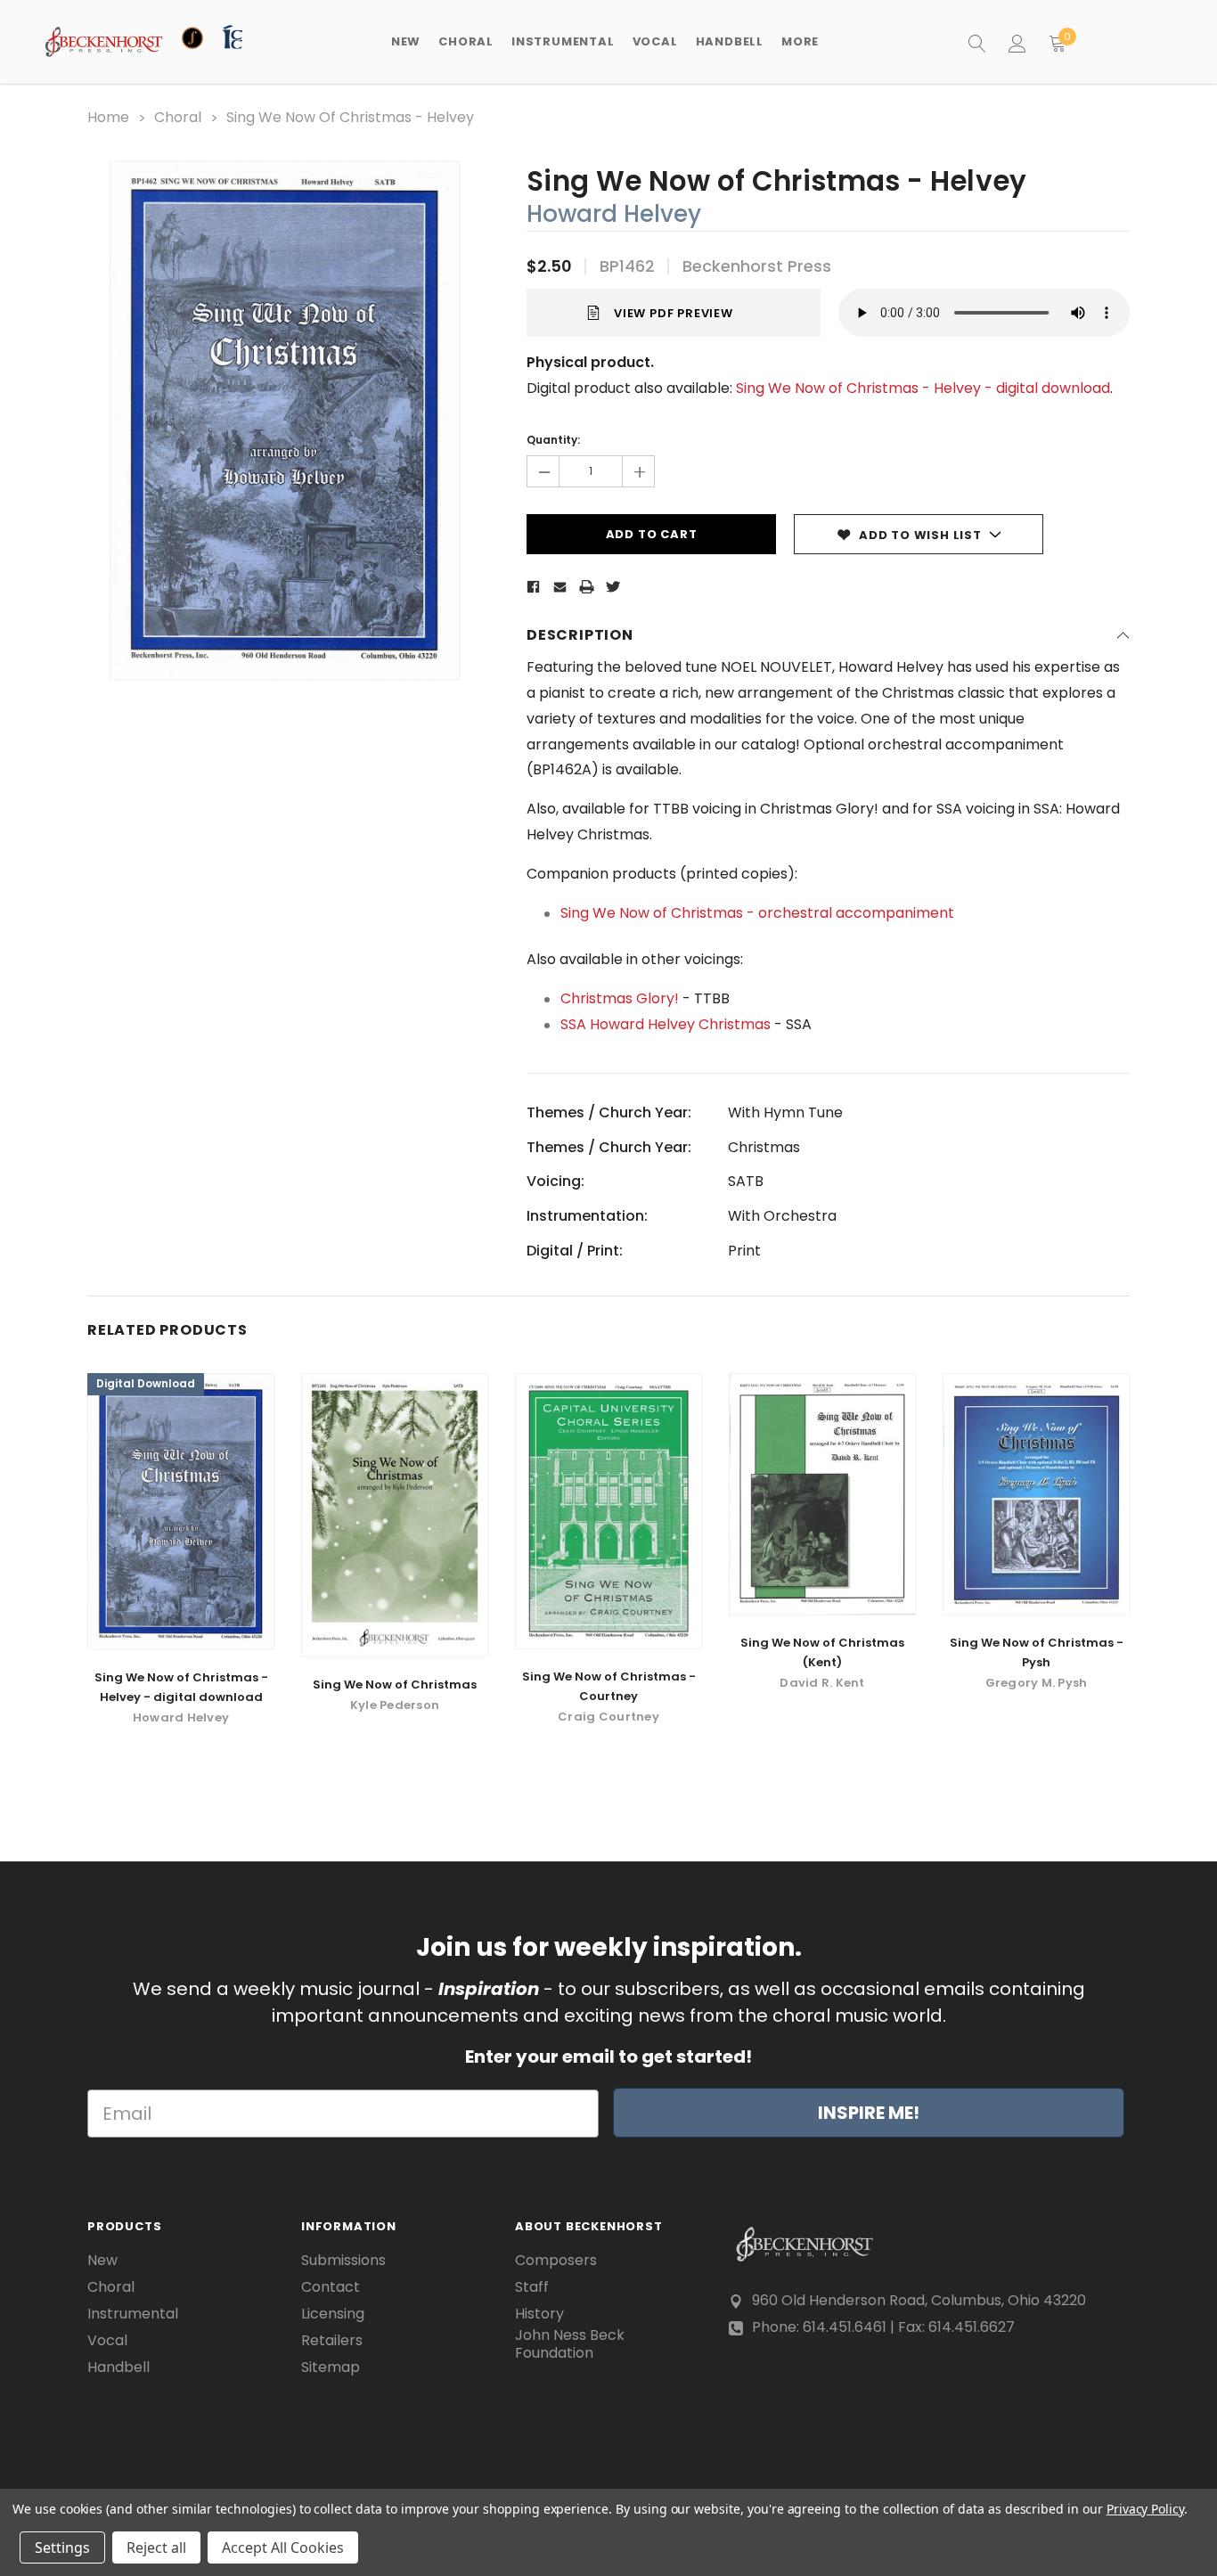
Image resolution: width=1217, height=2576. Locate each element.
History (539, 2314)
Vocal (107, 2341)
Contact (331, 2287)
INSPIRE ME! (869, 2113)
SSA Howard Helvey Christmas (666, 1024)
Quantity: (553, 440)
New (406, 41)
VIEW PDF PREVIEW (674, 313)
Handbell (118, 2367)
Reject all (156, 2547)
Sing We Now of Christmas (395, 1685)
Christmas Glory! (620, 998)
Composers (556, 2261)
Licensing (333, 2314)
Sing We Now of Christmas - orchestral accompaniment (757, 913)
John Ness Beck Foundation (570, 2344)
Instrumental (133, 2314)
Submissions (343, 2261)
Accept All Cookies (283, 2547)
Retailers (332, 2341)
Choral (111, 2287)
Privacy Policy (1145, 2509)
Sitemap (331, 2367)
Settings (62, 2547)
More (800, 41)
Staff (532, 2287)
